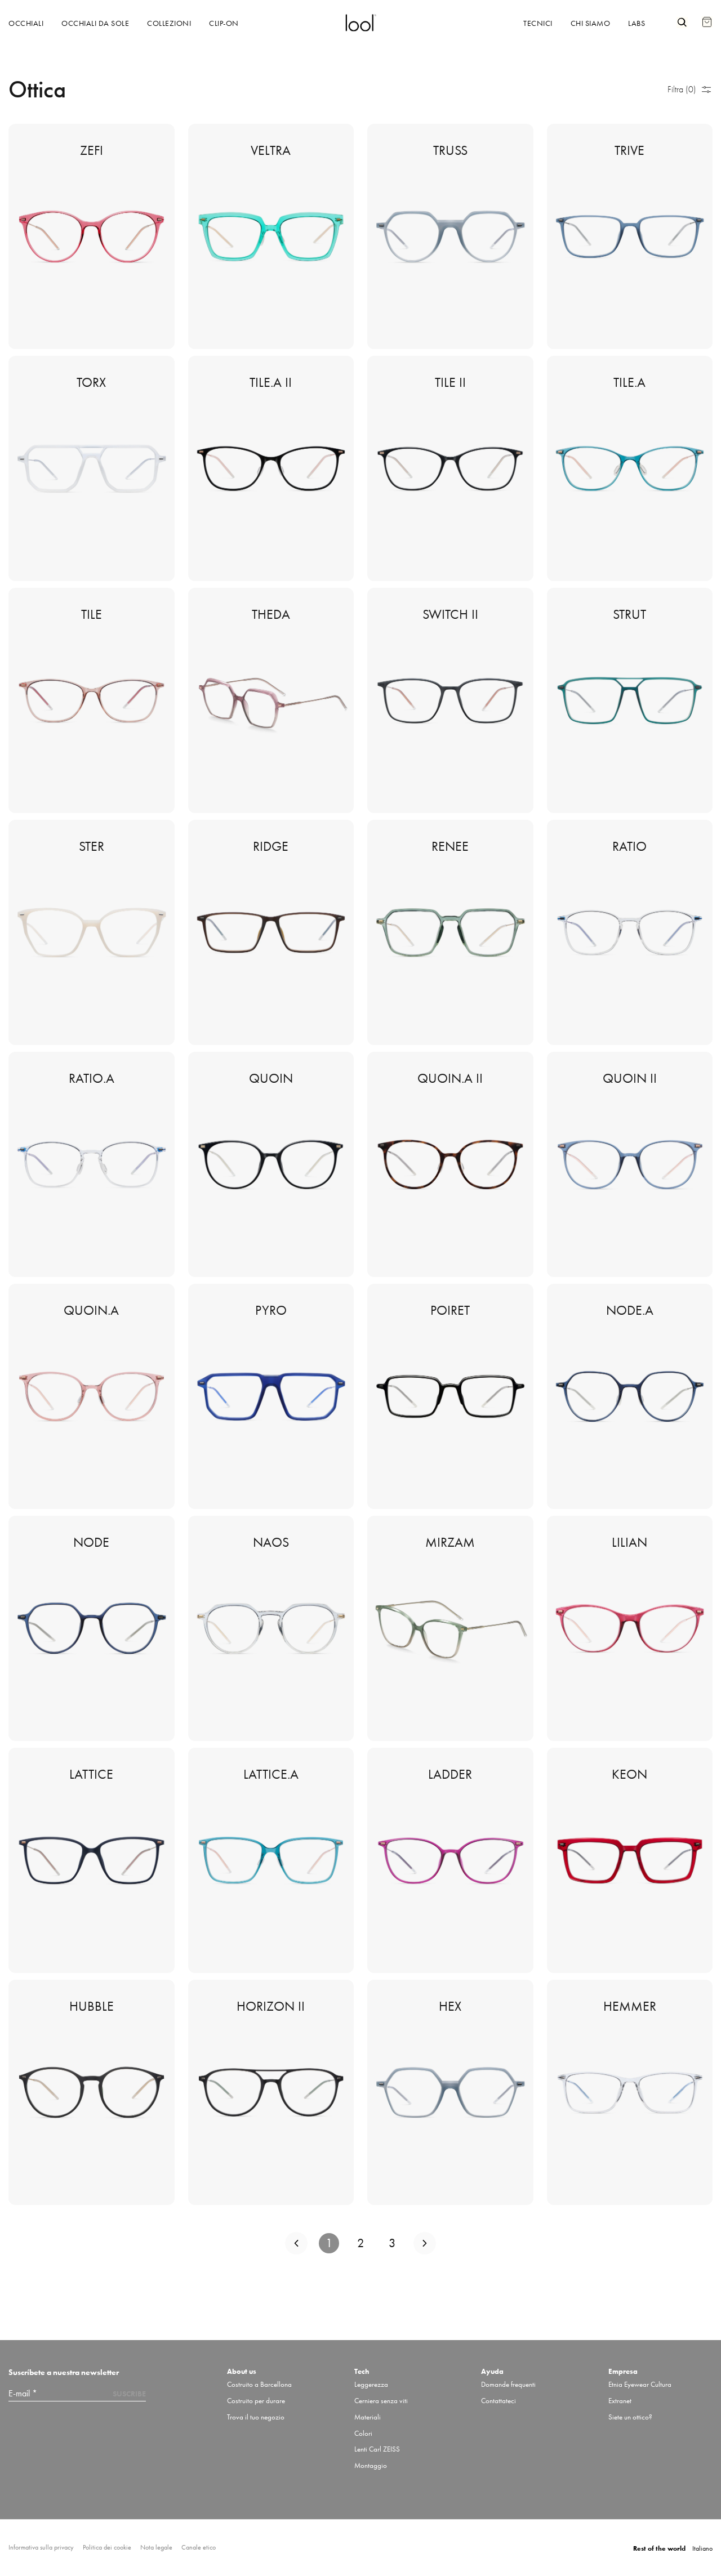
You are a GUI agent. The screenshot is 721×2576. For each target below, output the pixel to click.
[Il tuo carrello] (707, 16)
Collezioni (169, 23)
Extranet (620, 2401)
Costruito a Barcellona (259, 2384)
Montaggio (371, 2465)
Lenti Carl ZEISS (377, 2449)
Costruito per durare (256, 2401)
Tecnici (538, 23)
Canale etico (199, 2548)
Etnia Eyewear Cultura (640, 2384)
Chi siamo (591, 23)
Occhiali (26, 23)
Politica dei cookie (107, 2548)
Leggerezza (371, 2384)
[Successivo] (425, 2243)
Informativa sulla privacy (41, 2548)
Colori (363, 2433)
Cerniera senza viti (381, 2401)
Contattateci (499, 2401)
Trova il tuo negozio (256, 2417)
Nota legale (156, 2548)
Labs (637, 23)
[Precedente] (296, 2243)
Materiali (368, 2417)
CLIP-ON (224, 23)
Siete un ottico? (630, 2417)
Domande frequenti (508, 2384)
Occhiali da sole (95, 23)
